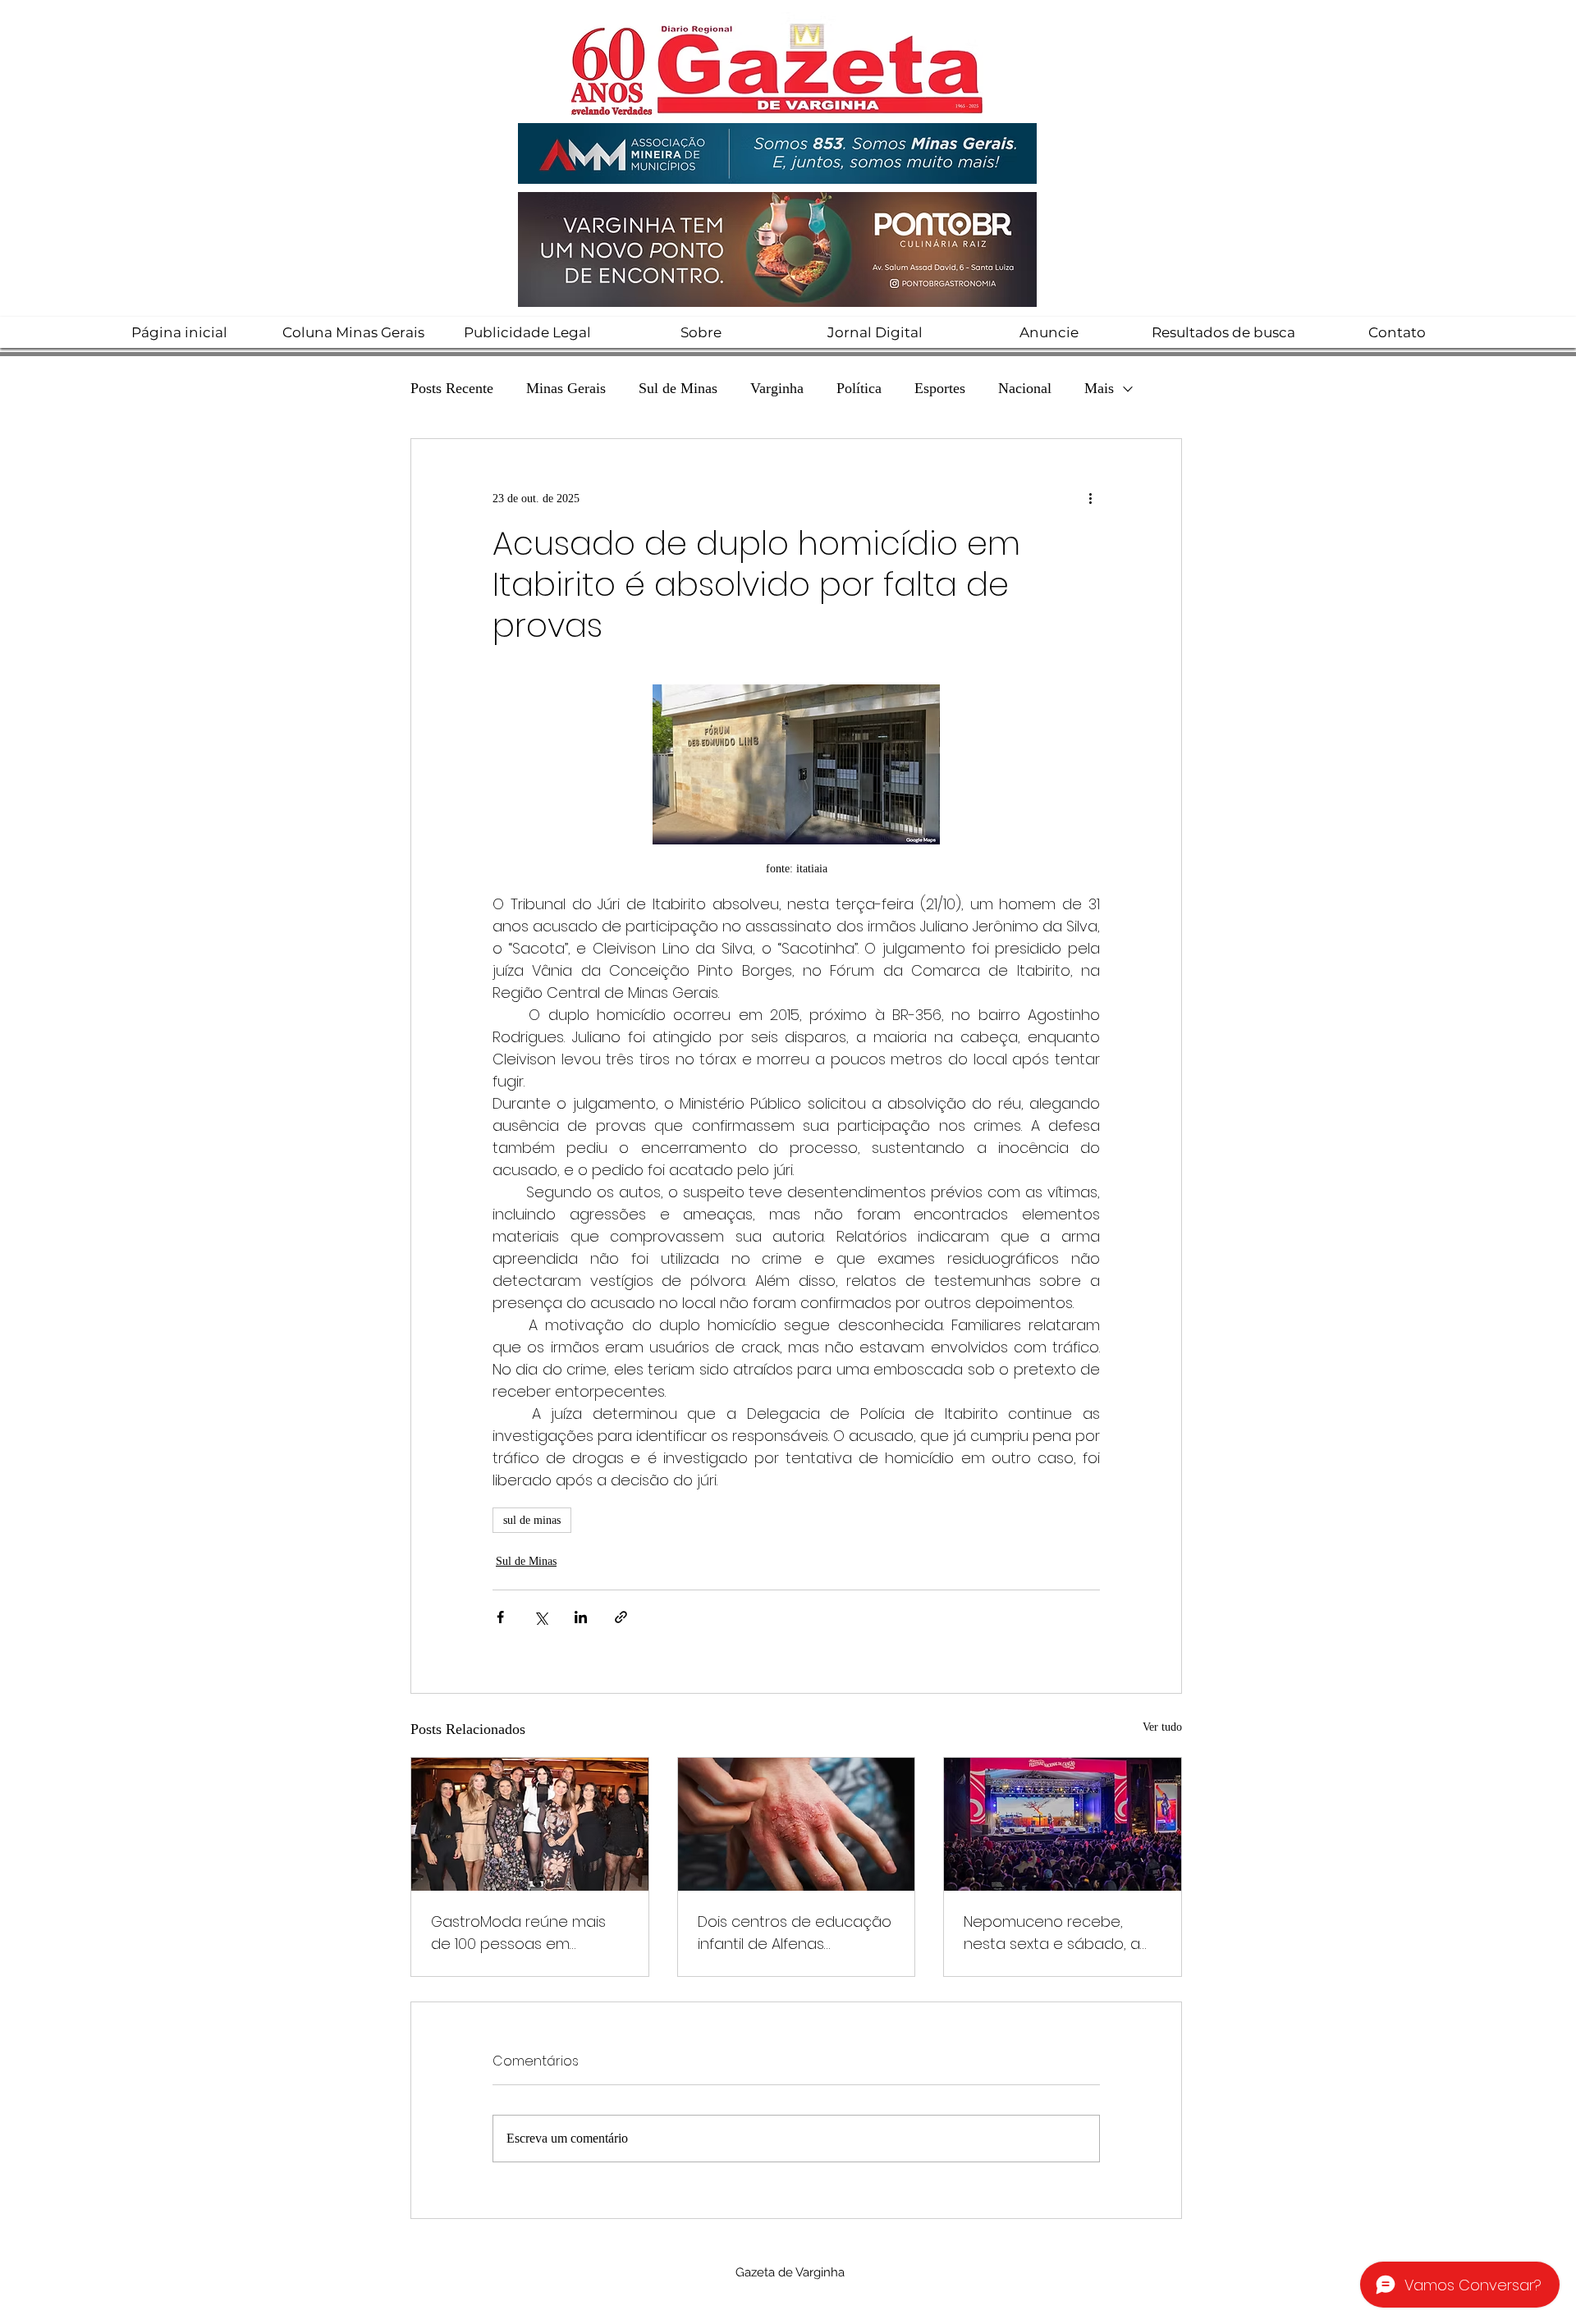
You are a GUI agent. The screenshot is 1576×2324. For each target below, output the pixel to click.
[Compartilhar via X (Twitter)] (541, 1617)
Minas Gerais (566, 388)
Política (859, 388)
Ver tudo (1162, 1727)
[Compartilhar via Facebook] (500, 1617)
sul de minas (532, 1520)
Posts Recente (452, 388)
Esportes (940, 388)
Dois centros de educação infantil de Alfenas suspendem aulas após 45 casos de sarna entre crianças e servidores (795, 1933)
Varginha (777, 388)
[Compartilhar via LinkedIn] (581, 1617)
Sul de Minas (678, 388)
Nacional (1025, 388)
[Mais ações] (1090, 498)
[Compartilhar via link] (621, 1617)
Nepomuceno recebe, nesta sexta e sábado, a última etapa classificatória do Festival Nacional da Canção (1061, 1933)
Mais (1099, 388)
